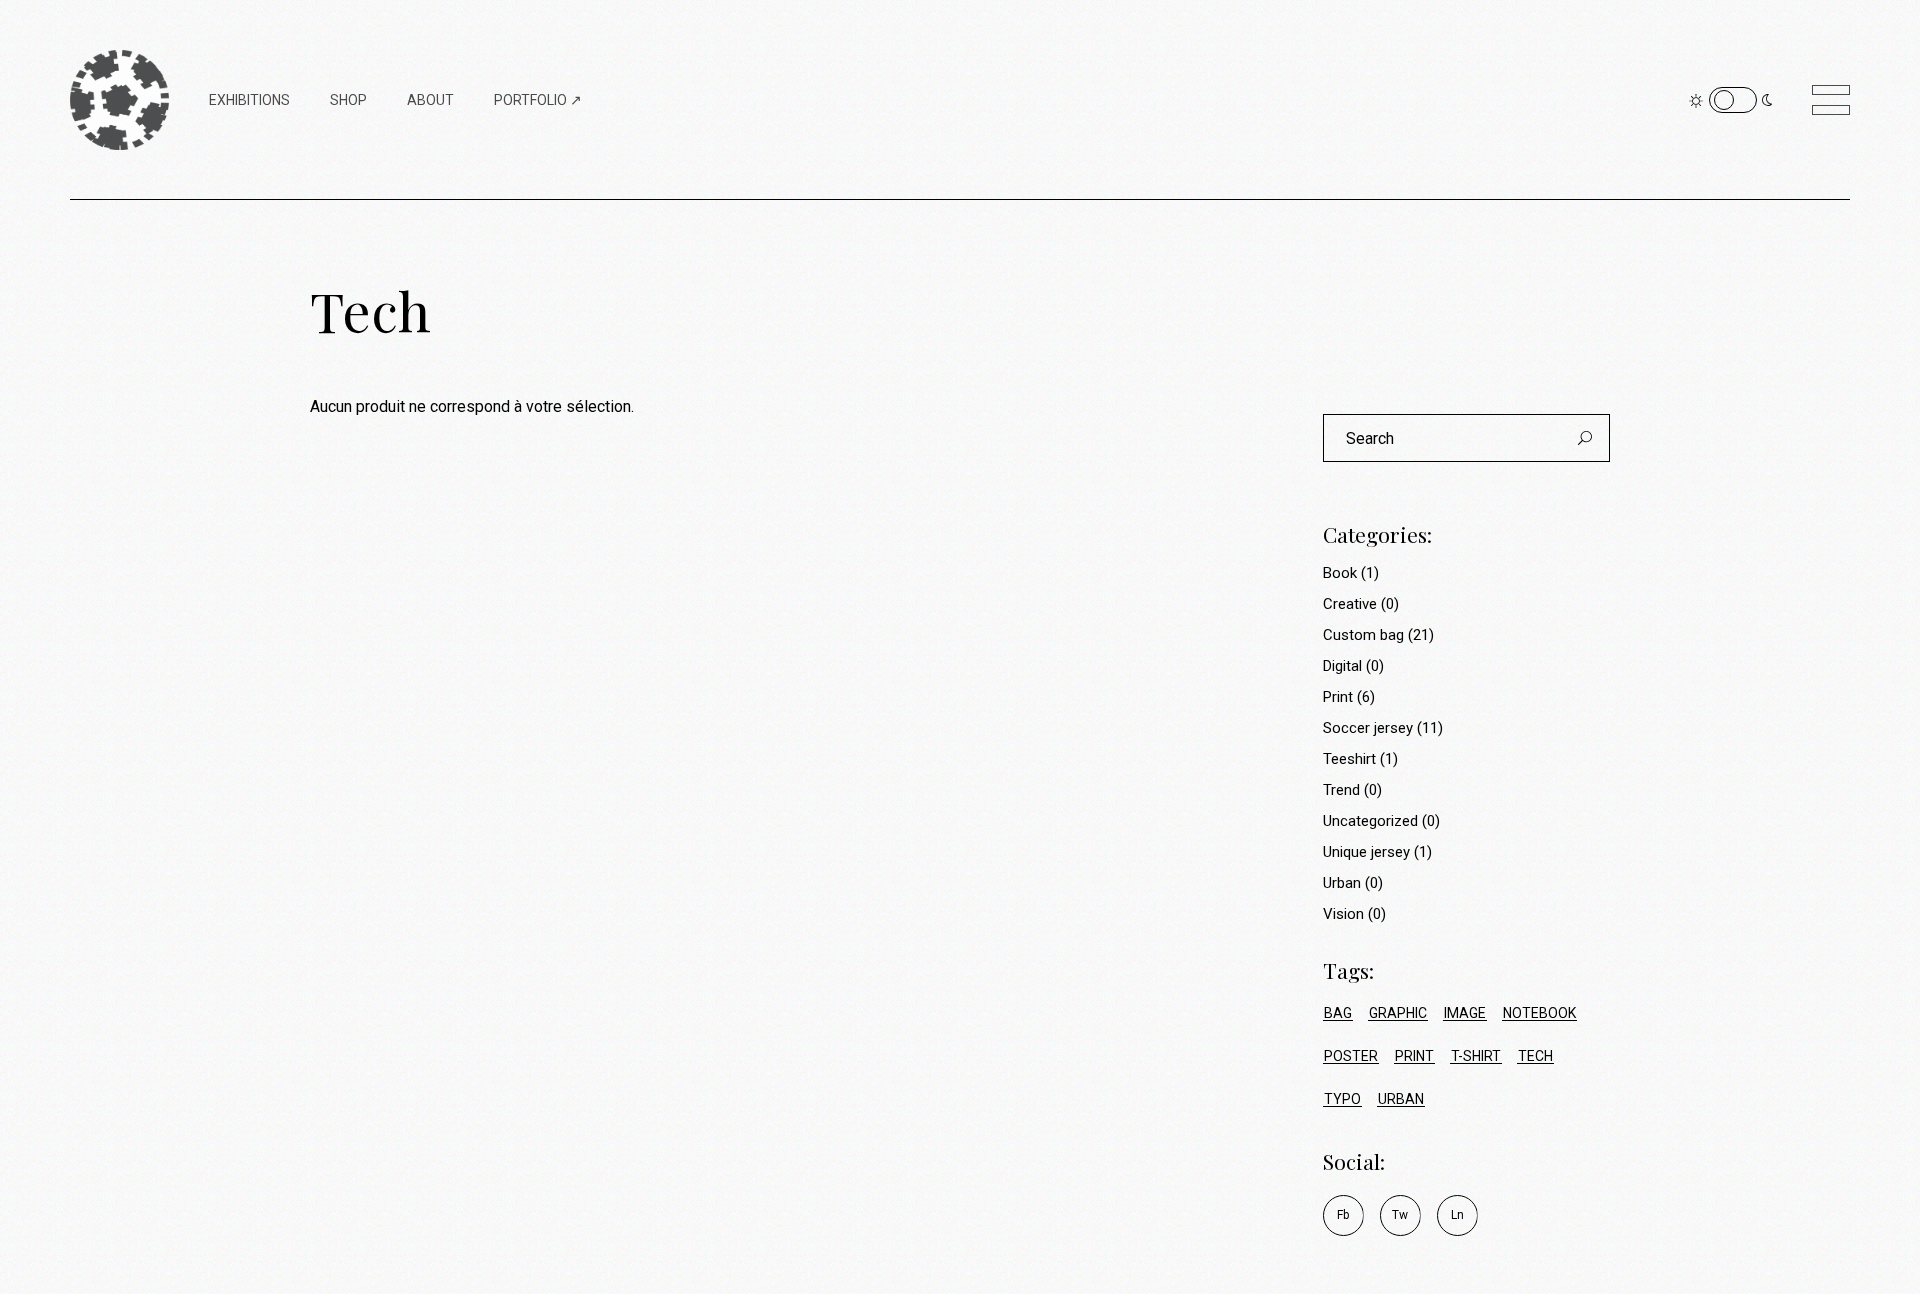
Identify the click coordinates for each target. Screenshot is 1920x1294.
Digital (1342, 666)
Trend (1341, 790)
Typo (1342, 1099)
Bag (1338, 1013)
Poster (1351, 1056)
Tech (1535, 1056)
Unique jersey (1366, 852)
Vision (1343, 914)
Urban (1342, 883)
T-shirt (1476, 1056)
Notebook (1539, 1013)
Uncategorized (1370, 821)
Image (1465, 1013)
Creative (1350, 604)
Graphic (1398, 1013)
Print (1338, 697)
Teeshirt (1349, 759)
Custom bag (1363, 635)
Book (1340, 573)
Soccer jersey (1368, 728)
